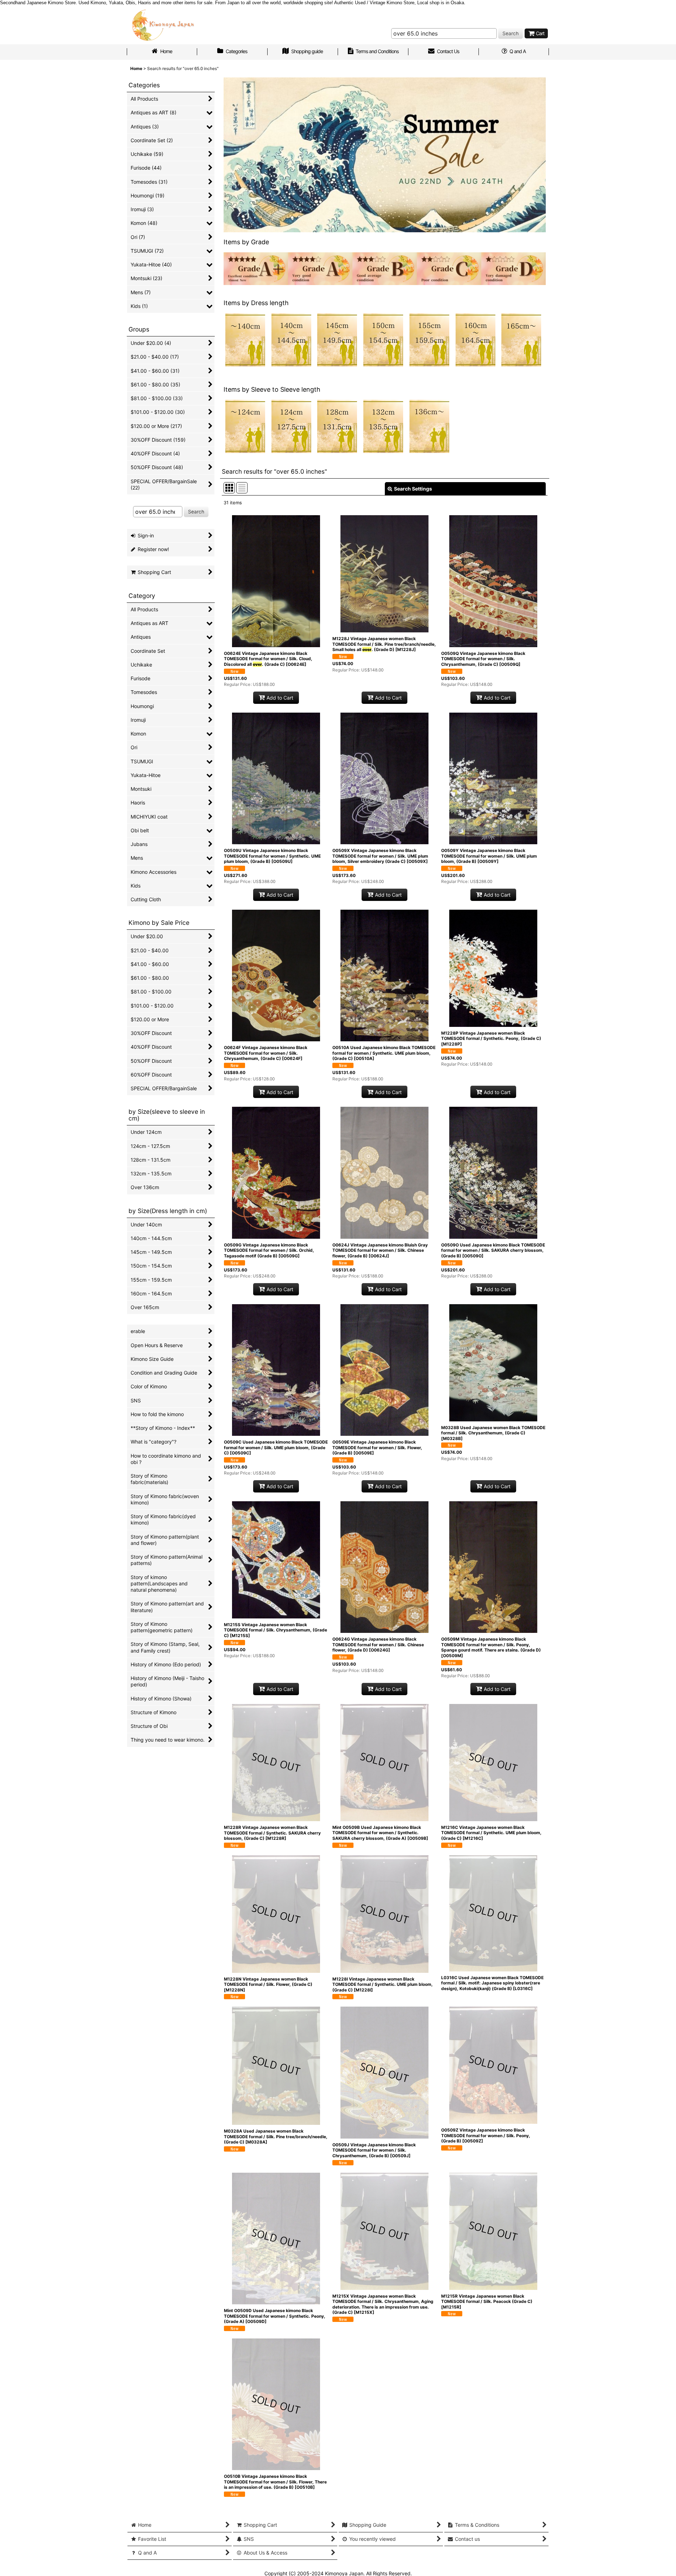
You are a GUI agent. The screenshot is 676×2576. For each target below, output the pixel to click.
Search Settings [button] (413, 489)
